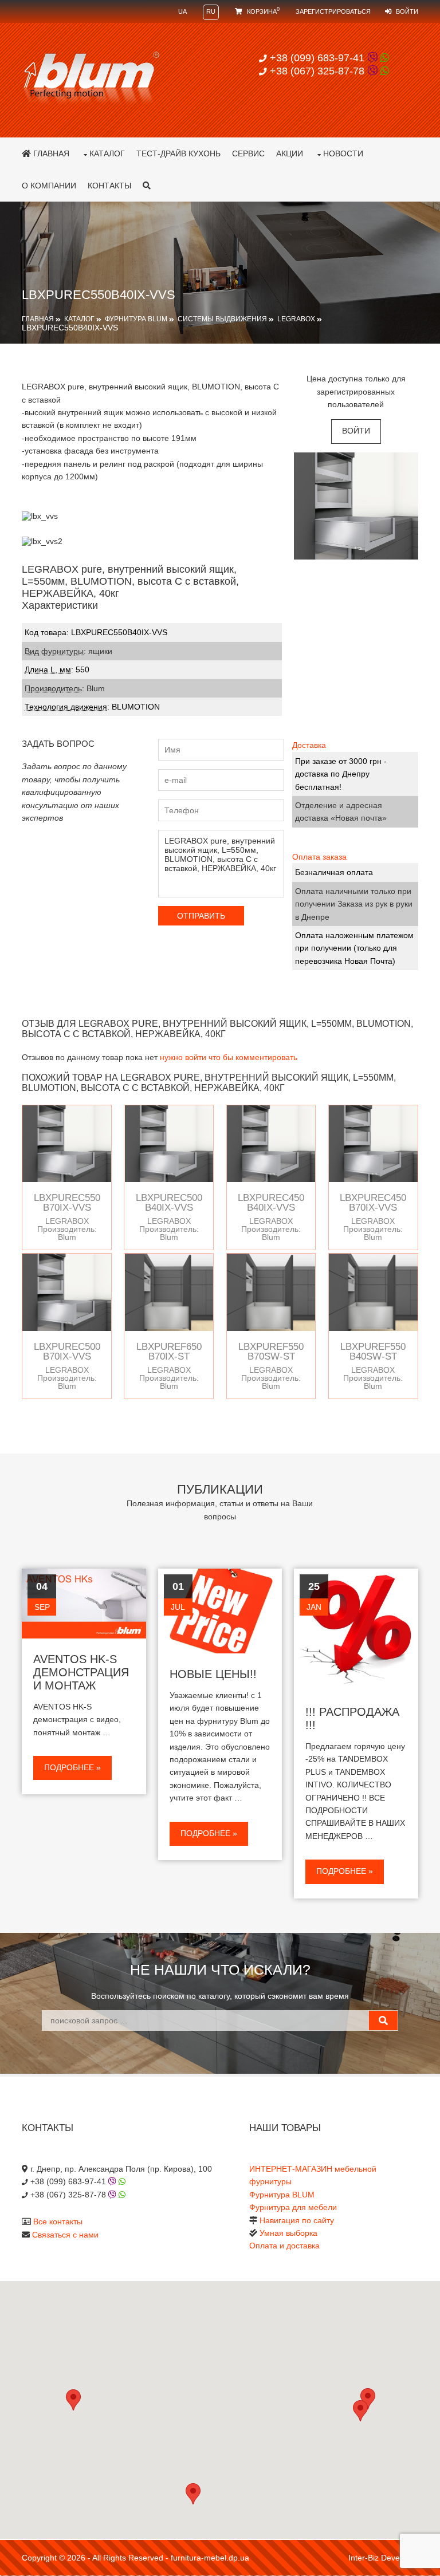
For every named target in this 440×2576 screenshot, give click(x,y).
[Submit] (383, 2020)
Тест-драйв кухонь (178, 153)
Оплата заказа (319, 857)
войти (356, 431)
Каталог (107, 153)
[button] (360, 2411)
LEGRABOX (296, 319)
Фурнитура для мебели (293, 2207)
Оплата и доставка (284, 2246)
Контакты (109, 186)
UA (182, 11)
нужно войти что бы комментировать (229, 1057)
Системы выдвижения (222, 319)
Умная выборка (288, 2233)
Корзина (262, 11)
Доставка (309, 745)
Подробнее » (72, 1767)
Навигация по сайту (297, 2220)
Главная (50, 153)
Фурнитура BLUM (136, 319)
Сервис (248, 153)
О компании (49, 186)
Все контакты (58, 2221)
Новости (343, 153)
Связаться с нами (65, 2235)
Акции (290, 153)
